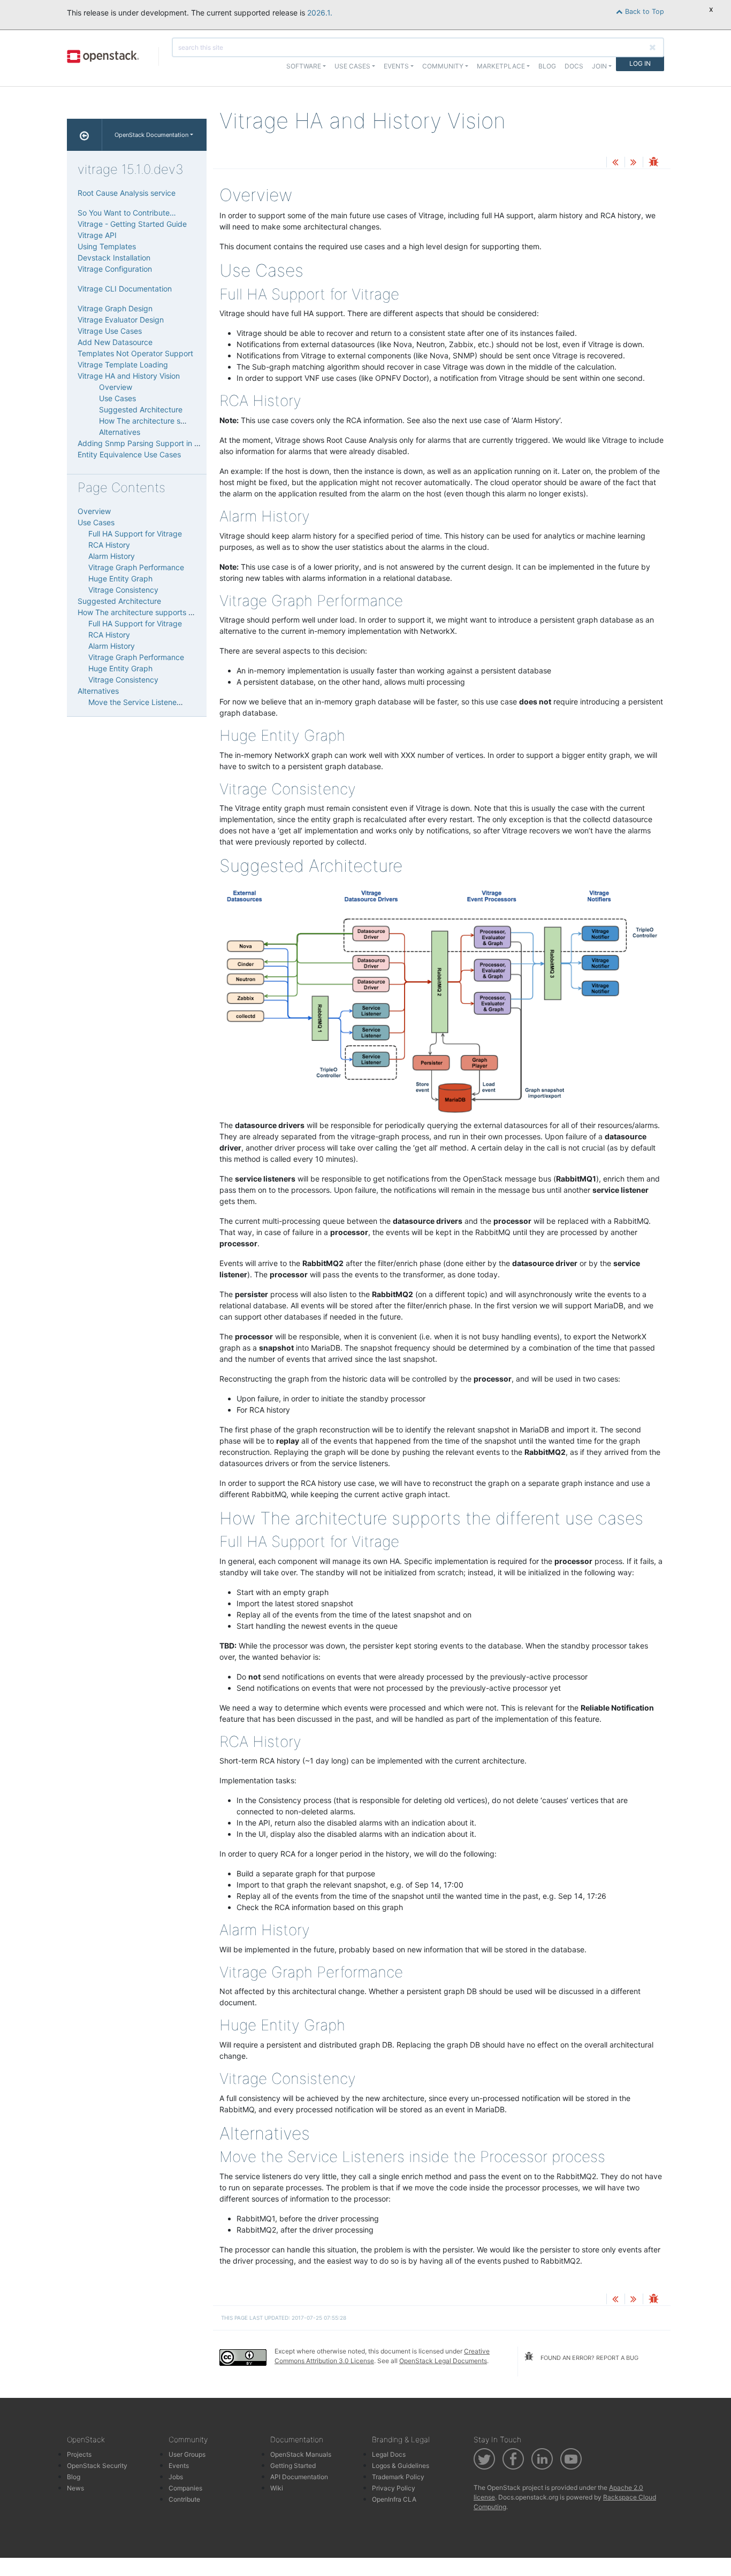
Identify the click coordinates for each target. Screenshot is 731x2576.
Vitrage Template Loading (123, 365)
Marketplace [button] (501, 66)
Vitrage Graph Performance (136, 567)
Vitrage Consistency (123, 590)
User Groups (187, 2454)
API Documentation (299, 2477)
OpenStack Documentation (151, 135)
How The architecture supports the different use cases (173, 612)
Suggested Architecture (141, 409)
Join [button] (599, 66)
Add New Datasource (115, 342)
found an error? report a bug (589, 2358)
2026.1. (320, 13)
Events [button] (396, 66)
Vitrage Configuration (115, 269)
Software (304, 66)
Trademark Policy (398, 2477)
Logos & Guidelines (401, 2466)
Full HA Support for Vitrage (135, 534)
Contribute (184, 2499)
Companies (185, 2488)
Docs (574, 66)
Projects (79, 2454)
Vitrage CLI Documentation (125, 289)
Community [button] (443, 66)
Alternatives (120, 432)
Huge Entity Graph (120, 578)
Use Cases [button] (352, 66)
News (75, 2488)
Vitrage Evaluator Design (121, 320)
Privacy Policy (394, 2488)
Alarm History (112, 556)
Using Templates (107, 246)
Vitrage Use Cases (110, 331)
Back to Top (644, 11)
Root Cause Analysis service (127, 193)
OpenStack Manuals (301, 2454)
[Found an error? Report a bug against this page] (653, 163)
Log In (640, 63)
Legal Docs (389, 2454)
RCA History (109, 545)
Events (179, 2466)
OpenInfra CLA (394, 2499)
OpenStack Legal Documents (443, 2361)
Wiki (277, 2488)
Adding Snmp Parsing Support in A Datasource (159, 443)
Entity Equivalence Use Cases (129, 454)
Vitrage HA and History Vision (129, 376)
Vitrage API (97, 235)
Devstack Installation (114, 258)
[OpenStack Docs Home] (85, 135)
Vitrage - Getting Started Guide (132, 224)
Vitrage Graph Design (115, 308)
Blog (547, 66)
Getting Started (293, 2466)
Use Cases (117, 398)
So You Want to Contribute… (127, 213)
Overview (116, 387)
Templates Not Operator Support (135, 353)
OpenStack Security (97, 2466)
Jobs (176, 2477)
